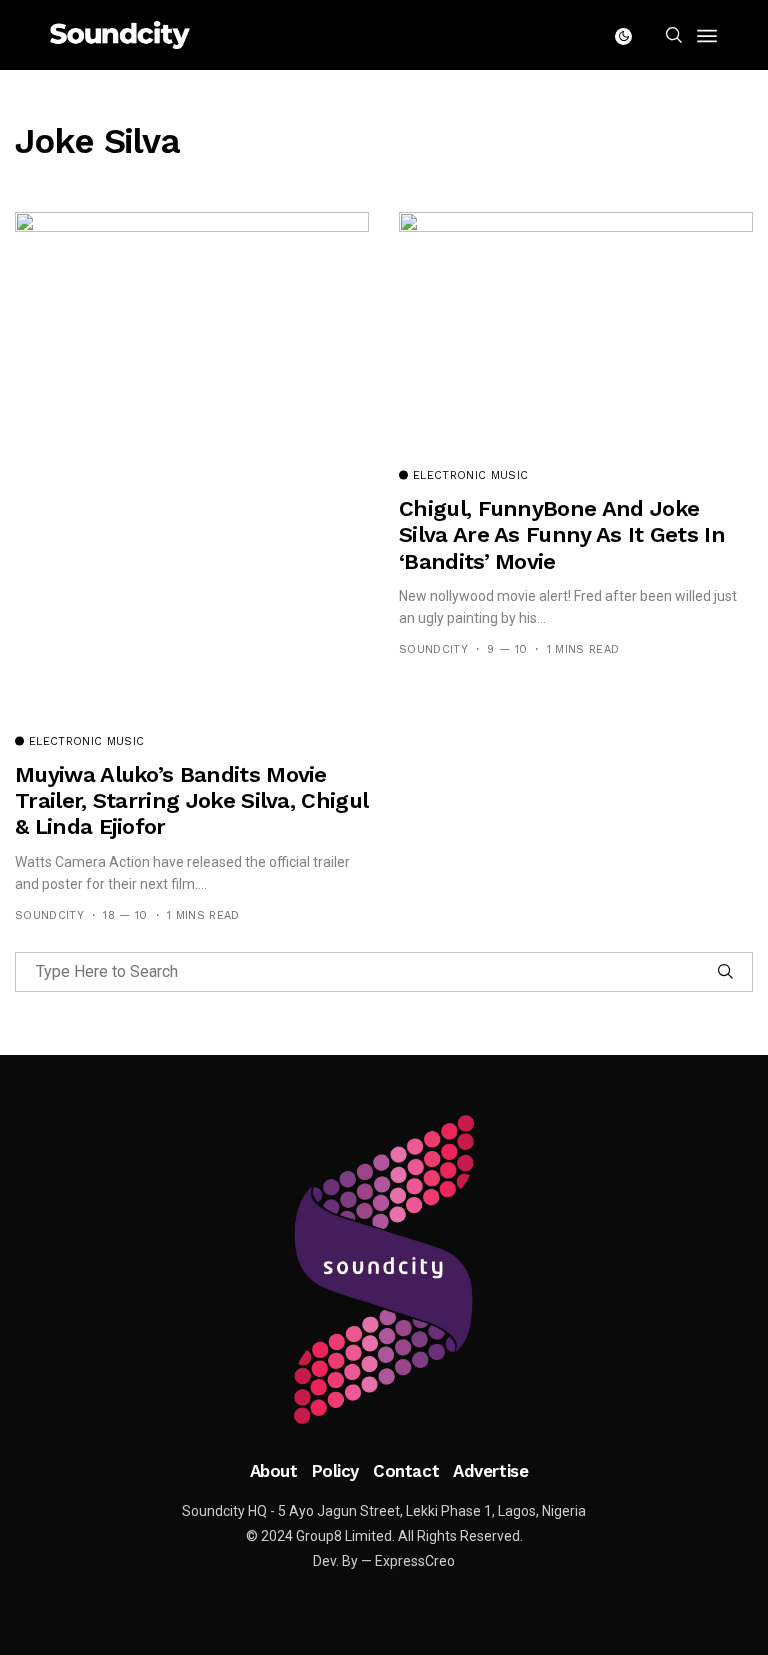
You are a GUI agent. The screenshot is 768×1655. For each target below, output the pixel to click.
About (274, 1471)
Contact (406, 1471)
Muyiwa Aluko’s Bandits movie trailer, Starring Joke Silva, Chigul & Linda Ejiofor (191, 801)
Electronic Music (86, 742)
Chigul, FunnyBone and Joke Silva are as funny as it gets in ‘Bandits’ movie (562, 535)
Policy (335, 1471)
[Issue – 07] (384, 1270)
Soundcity (49, 915)
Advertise (490, 1471)
